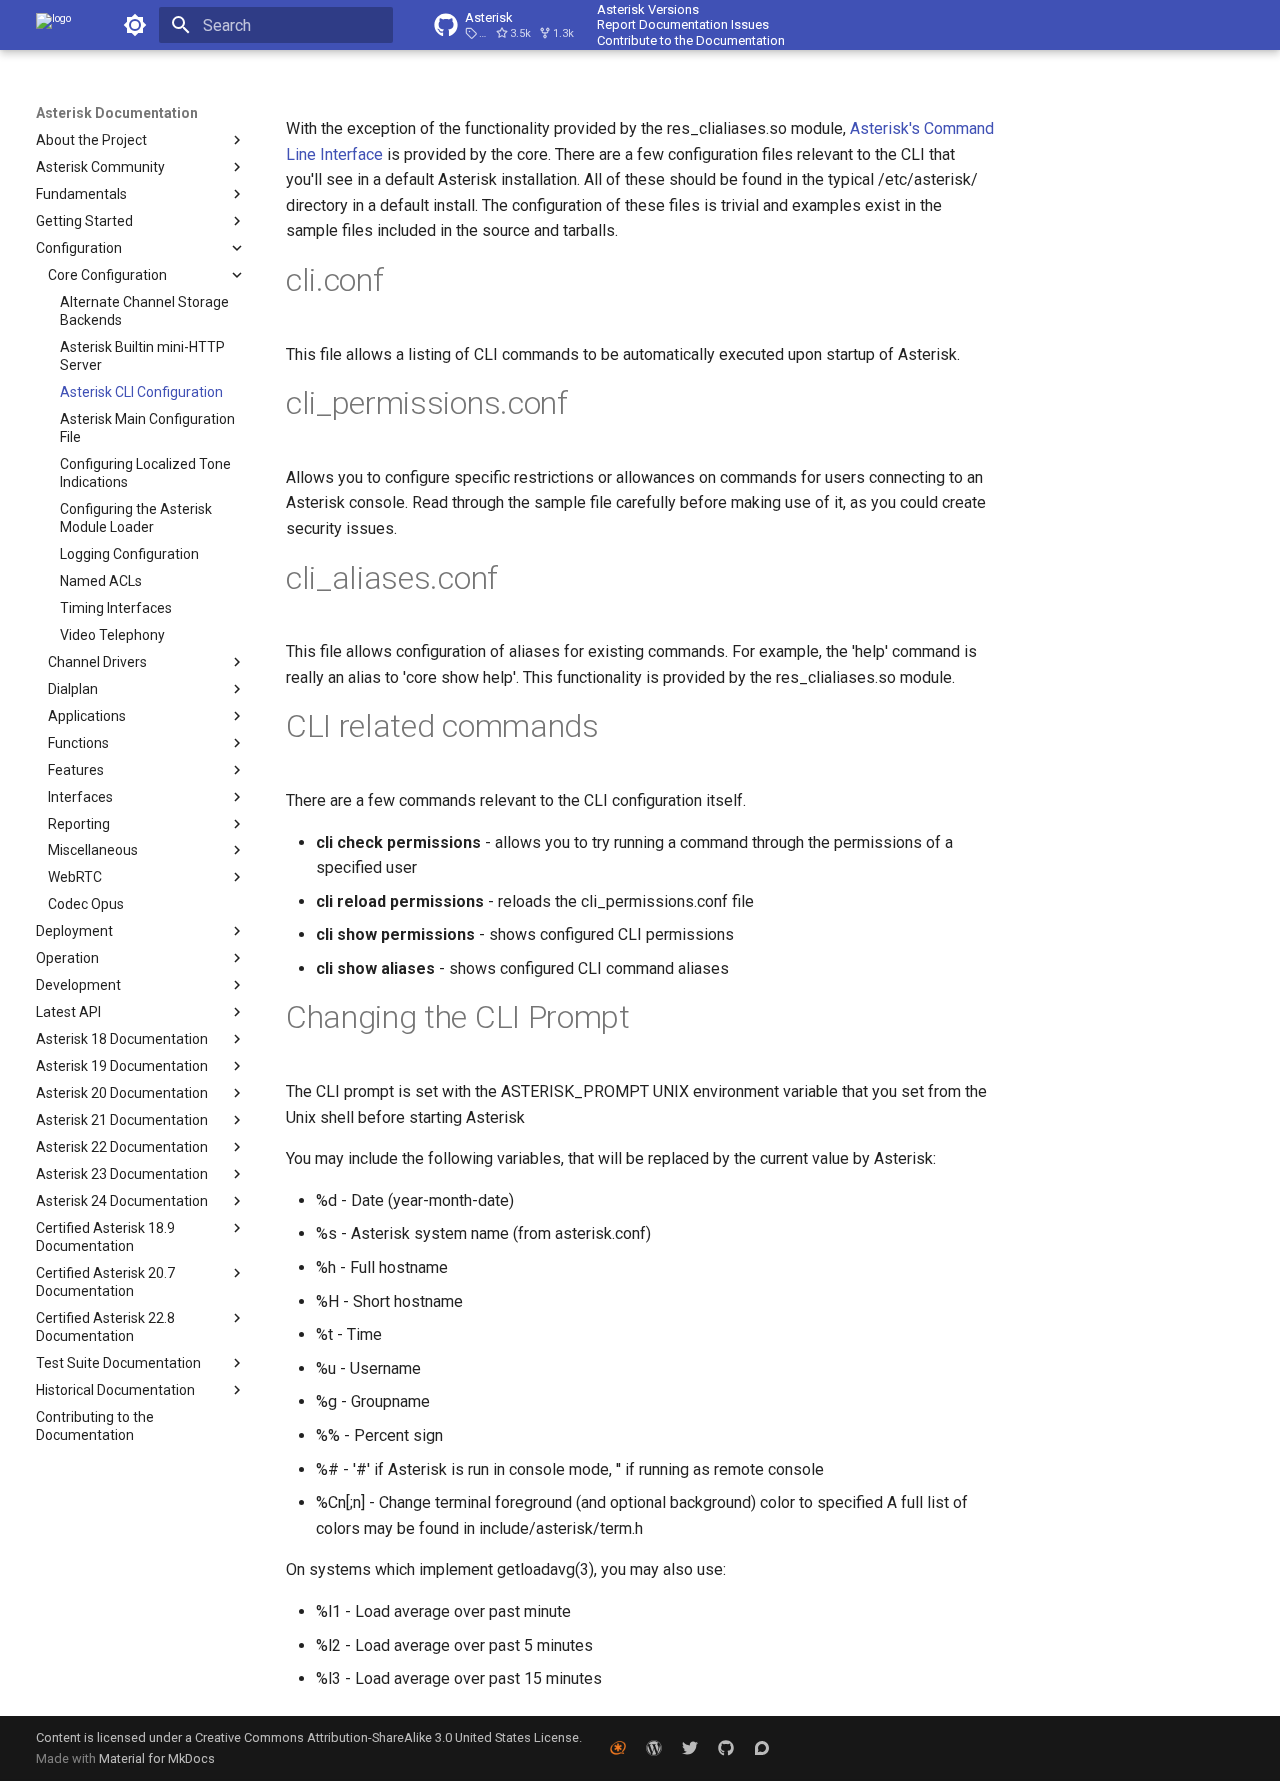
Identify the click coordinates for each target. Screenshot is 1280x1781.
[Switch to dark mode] (135, 25)
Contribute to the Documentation (691, 40)
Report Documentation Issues (683, 24)
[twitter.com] (690, 1748)
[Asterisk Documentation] (53, 25)
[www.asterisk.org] (618, 1748)
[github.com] (726, 1748)
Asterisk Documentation (117, 113)
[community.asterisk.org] (762, 1748)
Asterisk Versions (648, 9)
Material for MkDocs (157, 1758)
